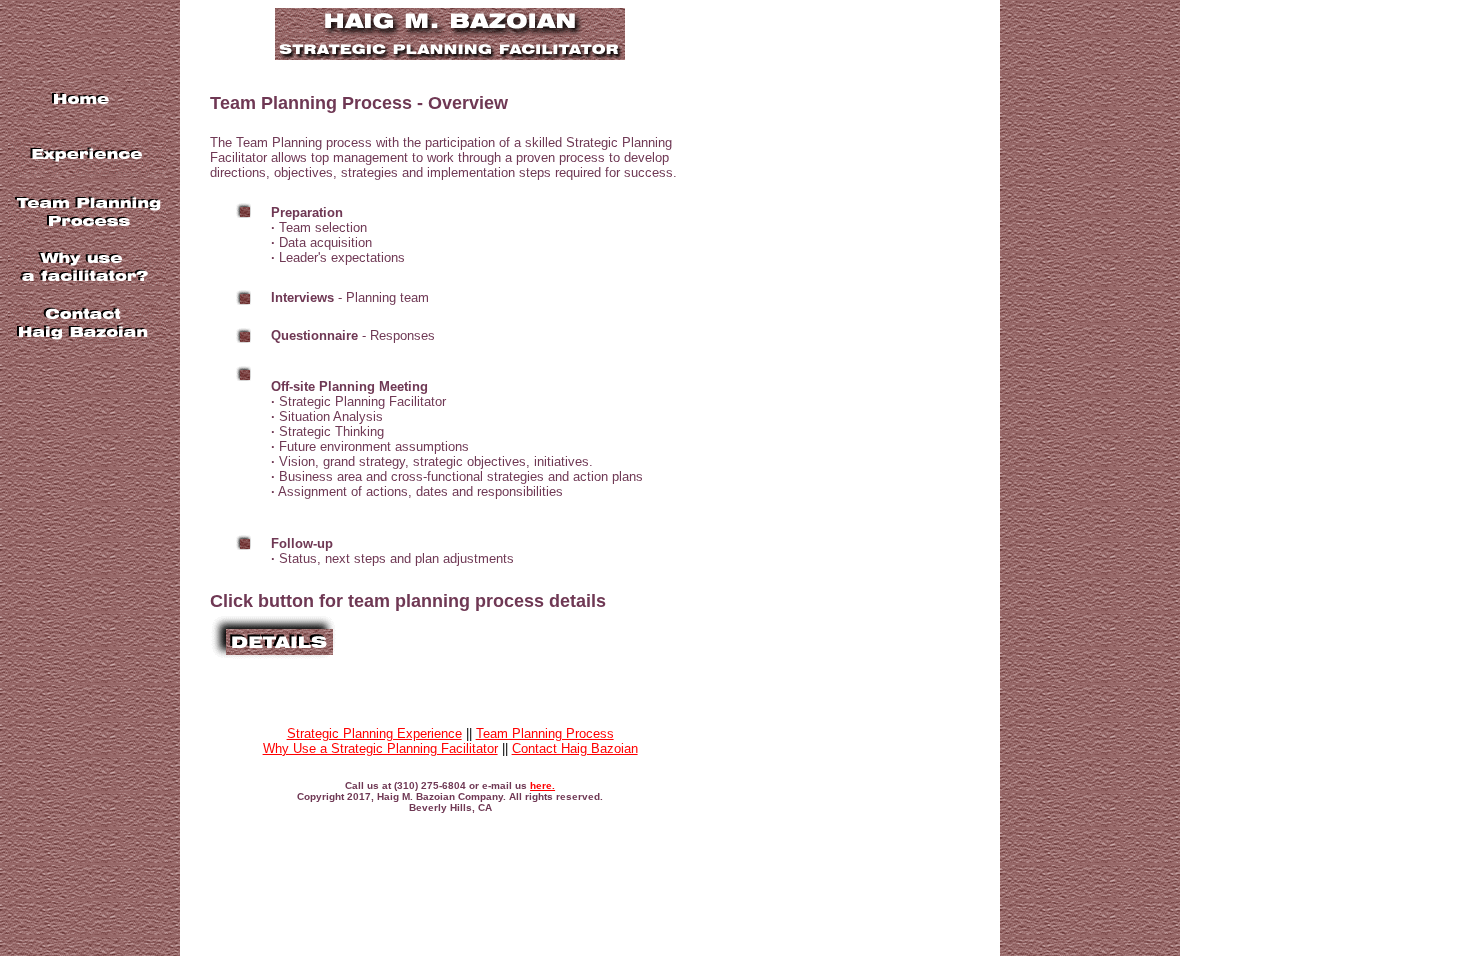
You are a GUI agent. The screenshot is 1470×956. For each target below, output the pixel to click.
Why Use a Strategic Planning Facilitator (380, 748)
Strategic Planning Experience (374, 733)
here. (542, 785)
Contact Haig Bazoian (575, 748)
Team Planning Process (545, 733)
